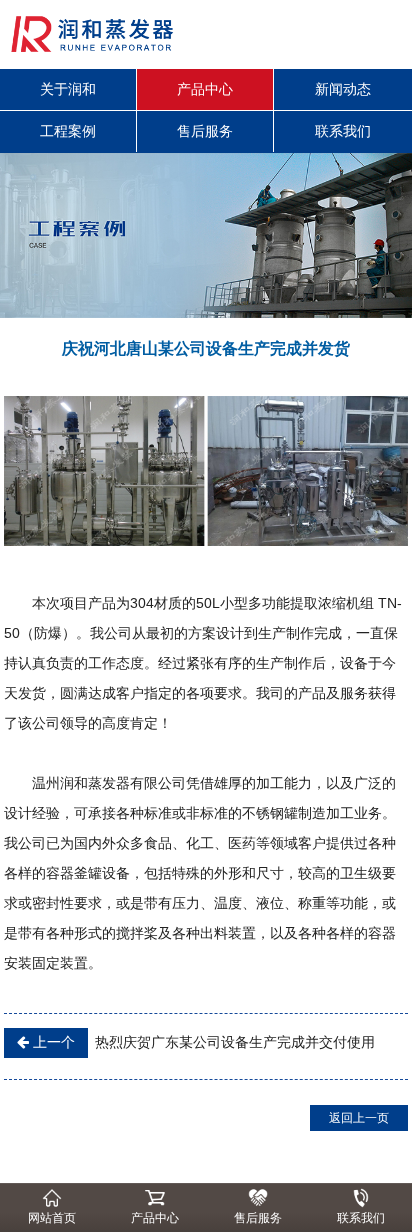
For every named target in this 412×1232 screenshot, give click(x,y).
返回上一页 (359, 1118)
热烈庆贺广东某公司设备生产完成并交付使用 (202, 1042)
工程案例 (68, 131)
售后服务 (205, 131)
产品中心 (205, 89)
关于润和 (68, 89)
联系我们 (343, 131)
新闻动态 (343, 89)
